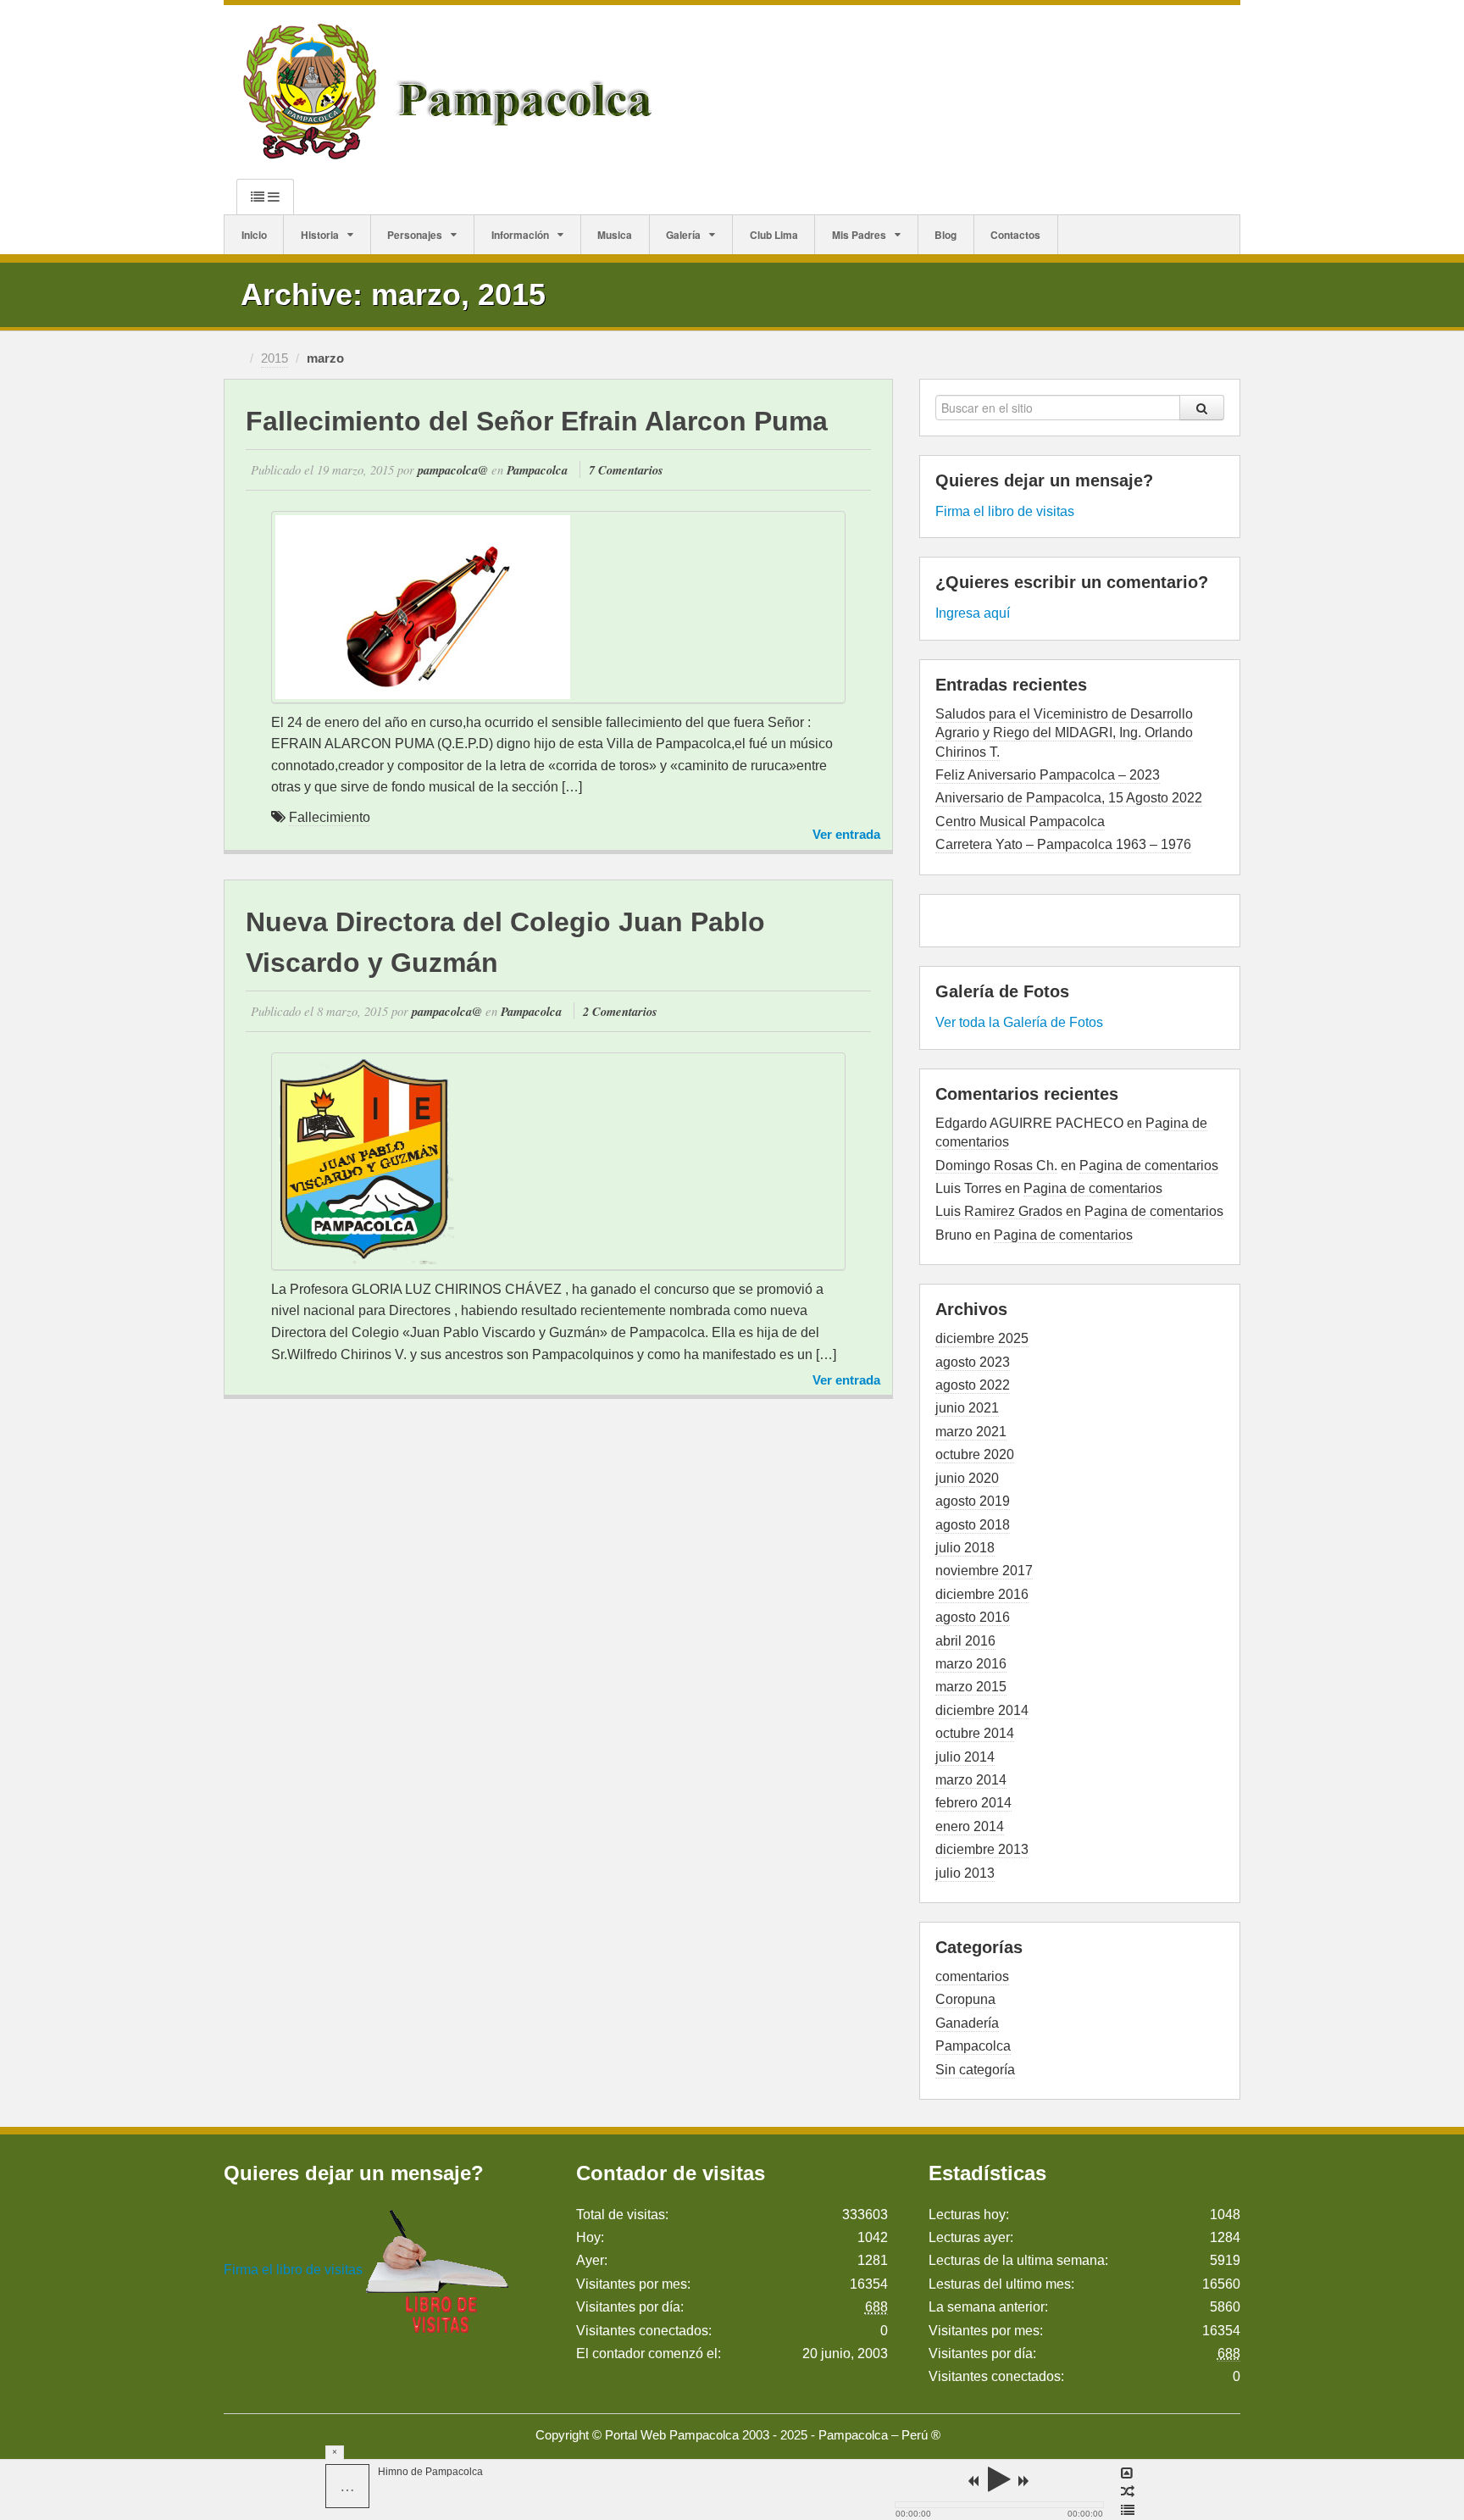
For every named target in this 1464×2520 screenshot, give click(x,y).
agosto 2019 (973, 1501)
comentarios (972, 1976)
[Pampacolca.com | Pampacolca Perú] (451, 91)
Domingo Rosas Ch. (996, 1166)
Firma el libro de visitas (1005, 511)
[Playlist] (1128, 2511)
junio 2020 (967, 1478)
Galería (683, 235)
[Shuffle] (1128, 2492)
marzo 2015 (971, 1687)
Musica (615, 235)
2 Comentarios (620, 1011)
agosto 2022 (973, 1385)
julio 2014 (965, 1757)
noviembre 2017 (984, 1571)
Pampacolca (537, 470)
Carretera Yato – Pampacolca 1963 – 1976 (1063, 844)
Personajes (415, 235)
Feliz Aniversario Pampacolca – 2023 (1048, 775)
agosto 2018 (973, 1525)
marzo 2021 (971, 1432)
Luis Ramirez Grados (999, 1211)
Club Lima (774, 235)
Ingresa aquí (973, 613)
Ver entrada (846, 835)
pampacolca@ (453, 470)
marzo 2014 (971, 1780)
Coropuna (965, 1999)
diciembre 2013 (982, 1849)
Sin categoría (975, 2070)
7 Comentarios (626, 470)
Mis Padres (859, 235)
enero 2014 (970, 1826)
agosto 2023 (973, 1362)
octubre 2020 (975, 1454)
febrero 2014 (973, 1803)
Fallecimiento (330, 817)
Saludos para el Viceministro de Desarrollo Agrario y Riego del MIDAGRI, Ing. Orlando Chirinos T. (1064, 733)
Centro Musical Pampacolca (1020, 821)
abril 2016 (965, 1641)
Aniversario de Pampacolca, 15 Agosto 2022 (1069, 798)
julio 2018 (965, 1548)
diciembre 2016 (982, 1594)
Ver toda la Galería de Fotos (1019, 1022)
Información (520, 235)
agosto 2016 (973, 1617)
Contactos (1015, 235)
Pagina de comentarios (1149, 1166)
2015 (274, 358)
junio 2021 (967, 1408)
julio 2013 (965, 1873)
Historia (320, 235)
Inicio (254, 235)
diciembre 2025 (982, 1338)
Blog (945, 235)
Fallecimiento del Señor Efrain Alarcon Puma (537, 421)
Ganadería (967, 2023)
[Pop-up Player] (1128, 2473)
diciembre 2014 (982, 1710)
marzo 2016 (971, 1664)
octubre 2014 (975, 1733)
